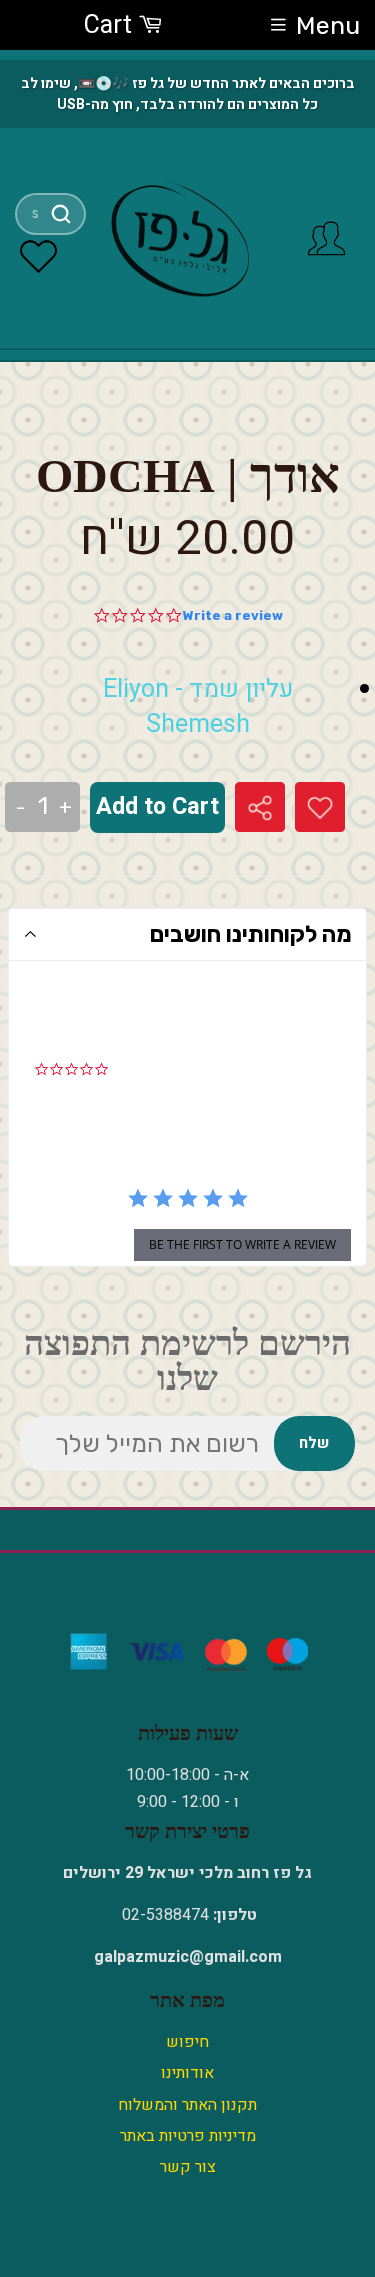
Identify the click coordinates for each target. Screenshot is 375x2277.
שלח (314, 1443)
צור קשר (188, 2167)
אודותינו (187, 2073)
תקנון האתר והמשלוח (187, 2105)
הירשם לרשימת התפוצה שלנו (187, 1361)
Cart (111, 25)
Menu (328, 25)
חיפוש (187, 2042)
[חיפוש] (60, 214)
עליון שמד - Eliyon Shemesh (198, 707)
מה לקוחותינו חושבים (251, 934)
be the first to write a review (242, 1244)
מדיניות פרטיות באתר (188, 2136)
